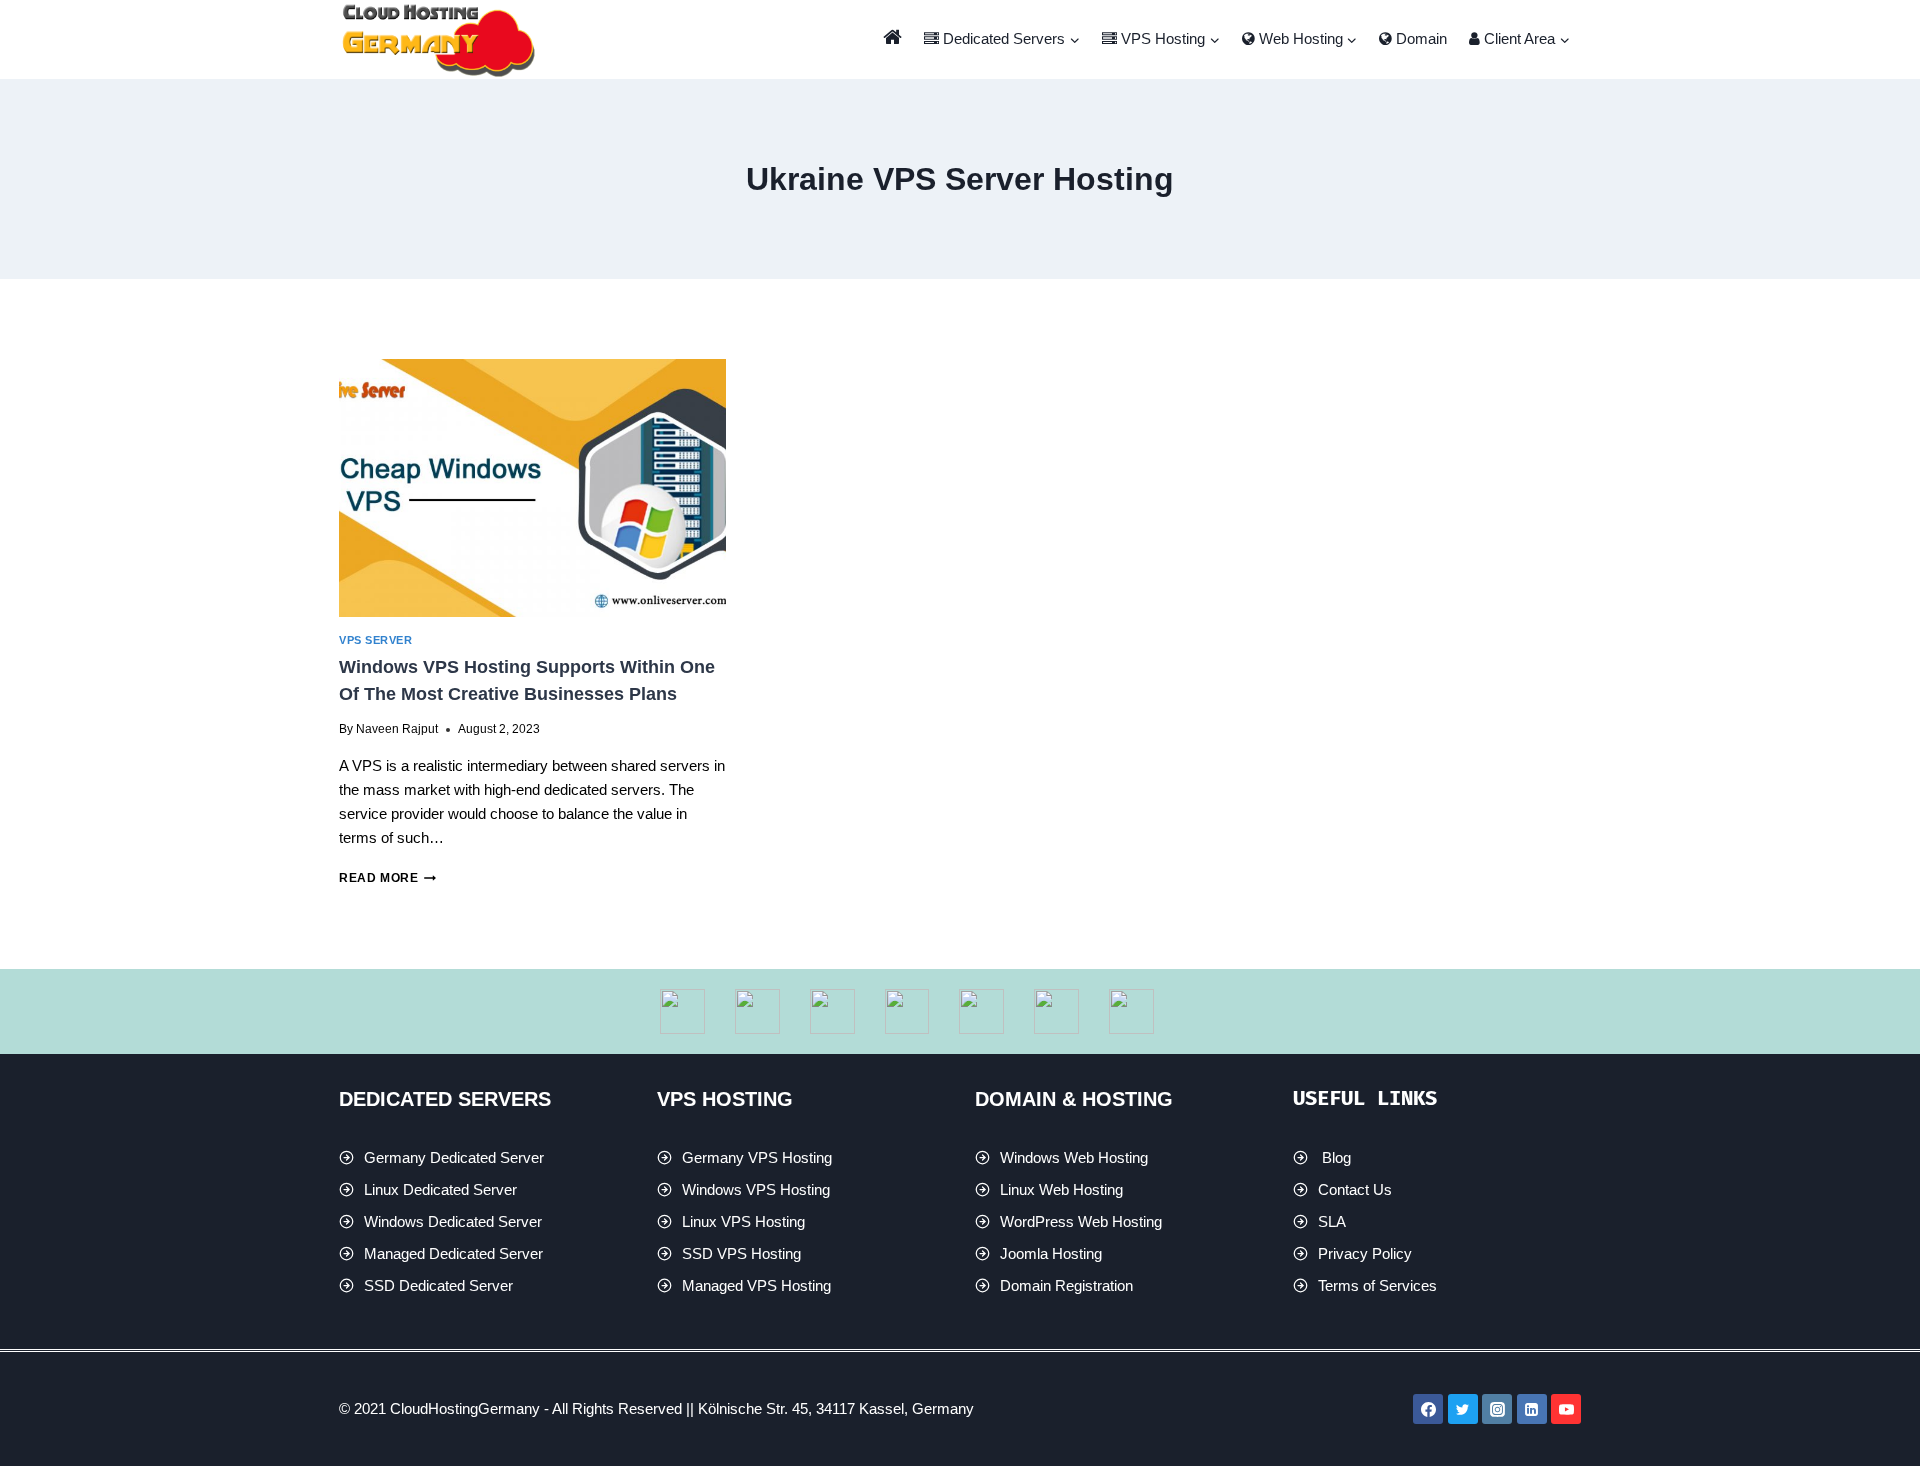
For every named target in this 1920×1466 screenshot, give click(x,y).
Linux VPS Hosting (743, 1221)
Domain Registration (1066, 1285)
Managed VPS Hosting (756, 1285)
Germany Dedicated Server (454, 1157)
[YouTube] (1566, 1409)
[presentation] (532, 488)
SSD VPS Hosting (741, 1253)
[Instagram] (1497, 1409)
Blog (1336, 1157)
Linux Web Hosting (1061, 1189)
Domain (1419, 38)
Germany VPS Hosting (757, 1157)
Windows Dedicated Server (453, 1221)
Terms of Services (1377, 1285)
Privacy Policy (1365, 1253)
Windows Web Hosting (1074, 1157)
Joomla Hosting (1051, 1253)
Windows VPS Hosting (756, 1189)
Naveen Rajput (397, 729)
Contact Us (1355, 1189)
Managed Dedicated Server (453, 1253)
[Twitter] (1463, 1409)
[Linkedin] (1532, 1409)
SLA (1332, 1221)
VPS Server (375, 640)
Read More (387, 878)
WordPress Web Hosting (1081, 1221)
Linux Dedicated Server (440, 1189)
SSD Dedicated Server (438, 1285)
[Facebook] (1428, 1409)
